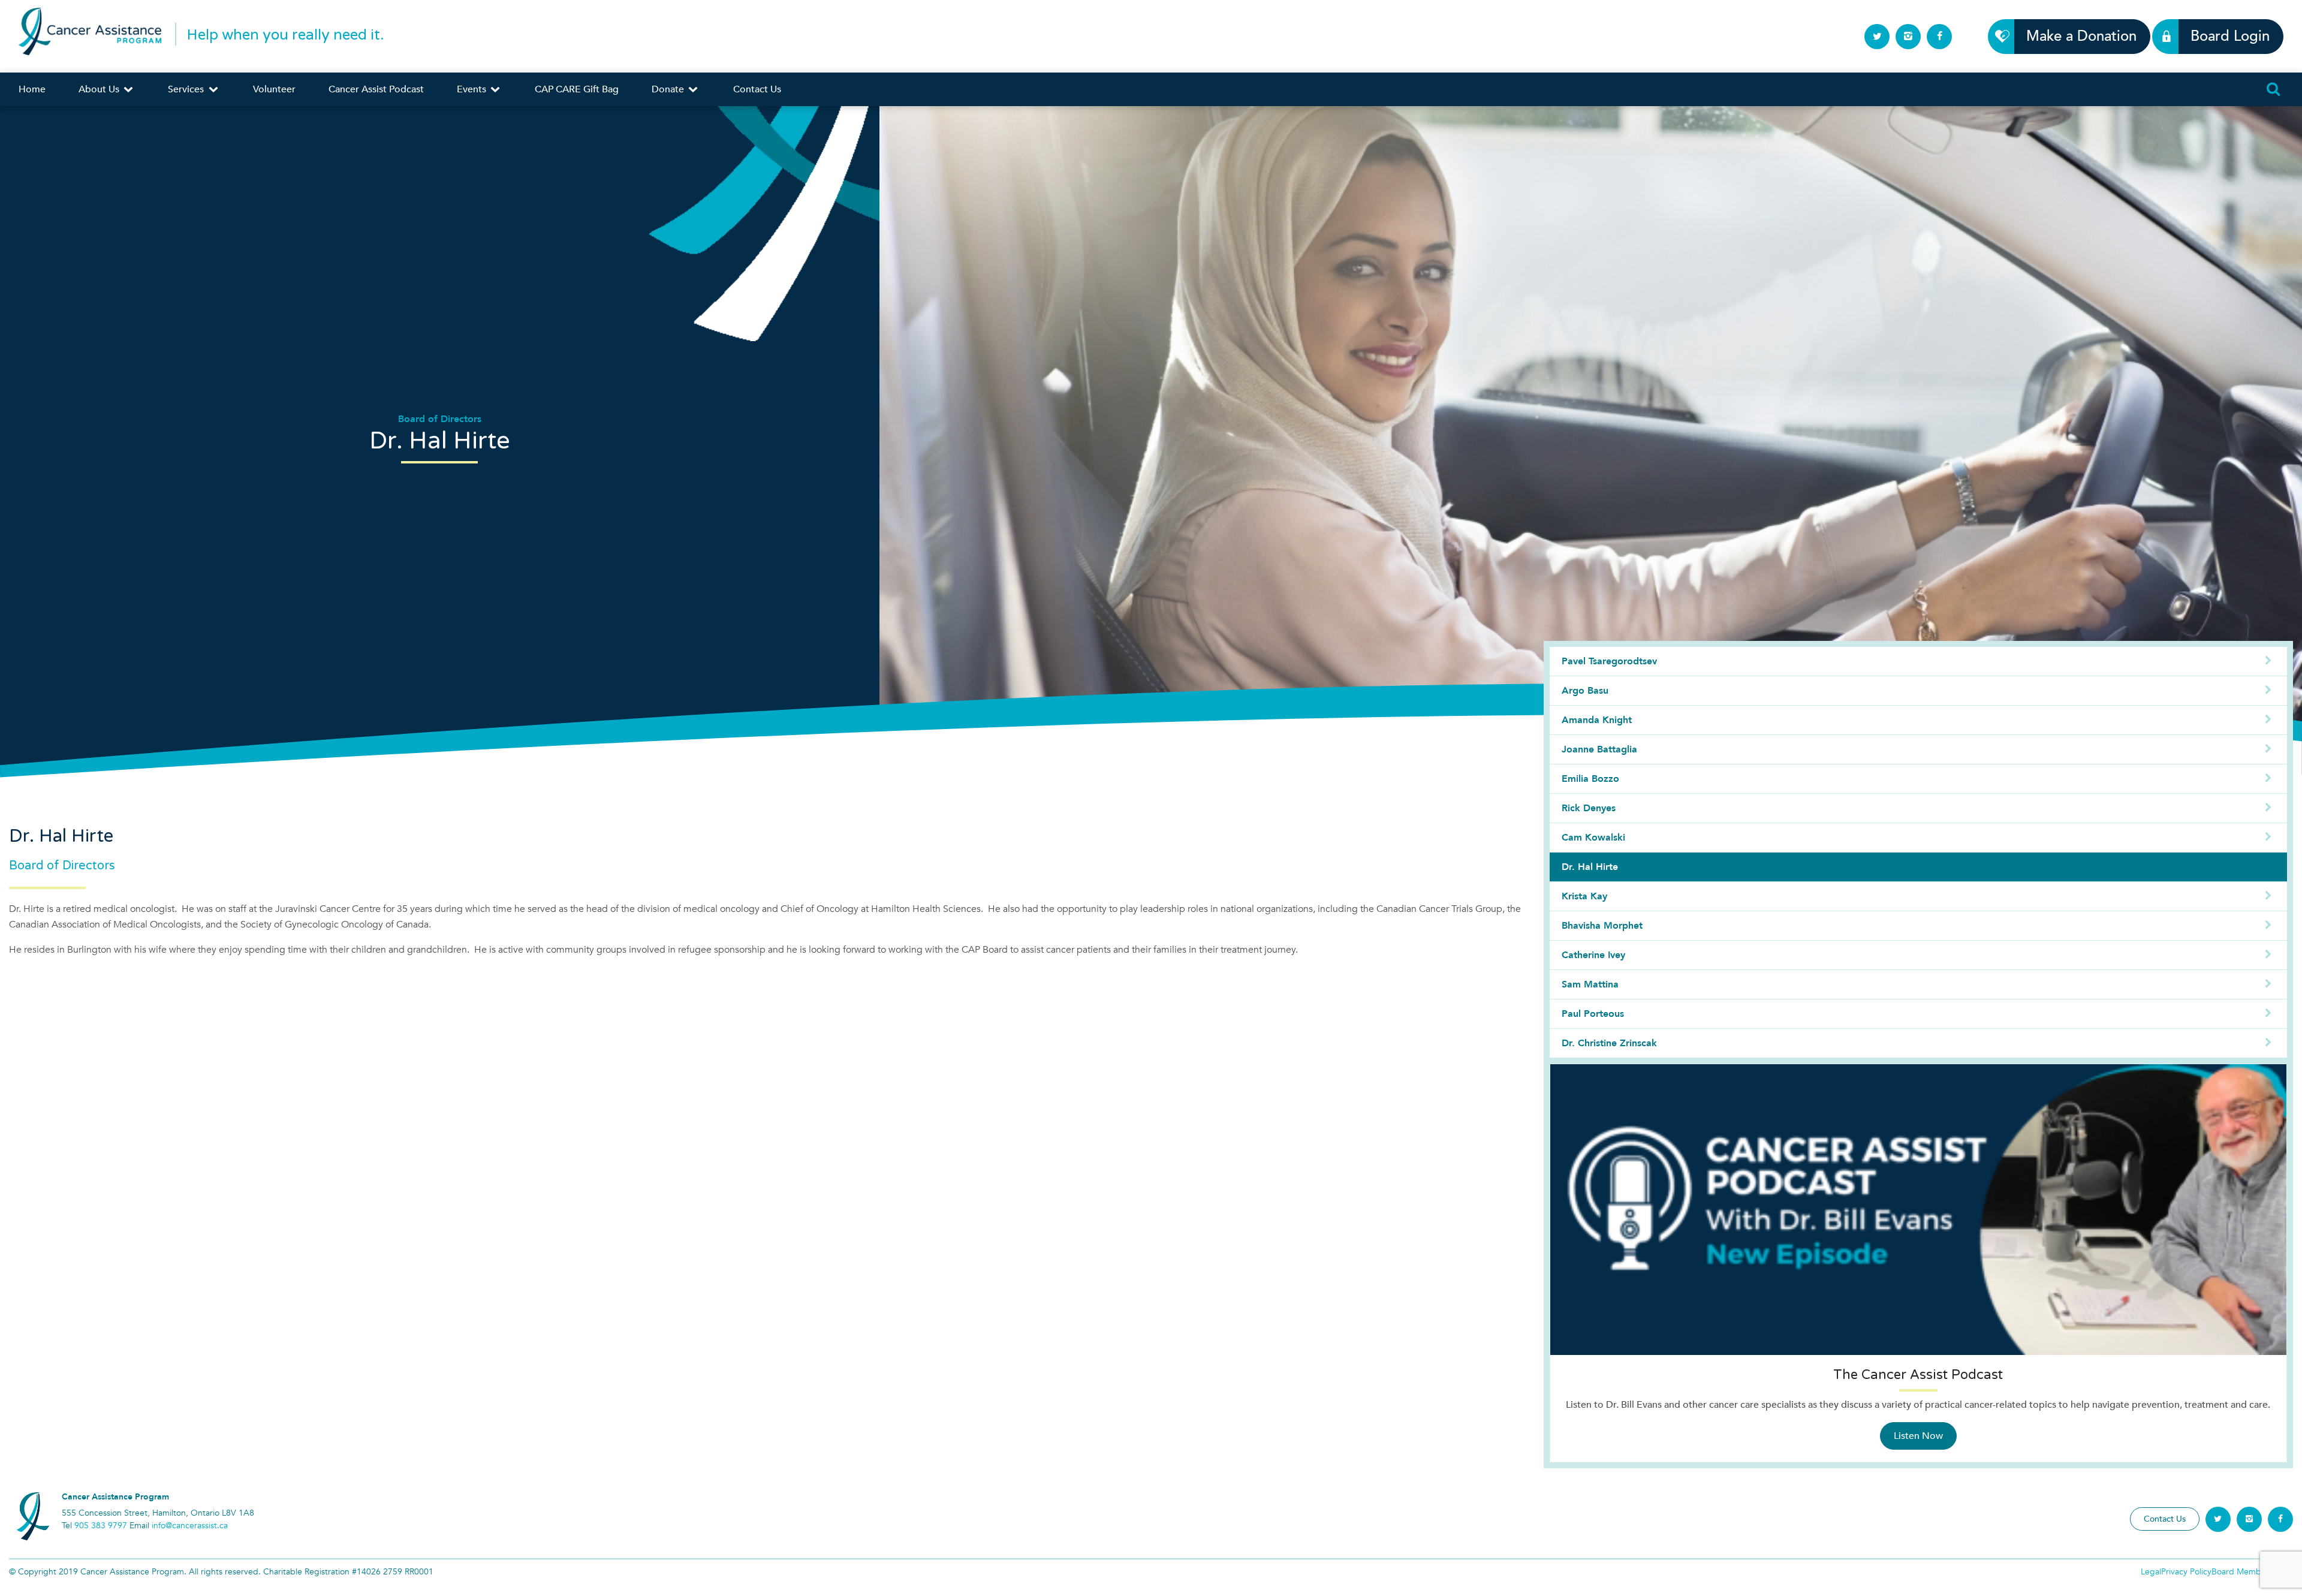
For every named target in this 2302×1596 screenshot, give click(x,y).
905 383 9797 (101, 1526)
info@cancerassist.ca (190, 1526)
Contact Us (757, 89)
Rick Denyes (1589, 808)
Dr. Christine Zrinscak (1609, 1043)
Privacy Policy (2186, 1572)
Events (473, 89)
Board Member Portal (2252, 1572)
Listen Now (1918, 1436)
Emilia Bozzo (1590, 779)
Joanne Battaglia (1599, 749)
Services (187, 89)
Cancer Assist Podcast (376, 89)
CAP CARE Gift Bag (577, 89)
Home (32, 89)
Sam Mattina (1590, 984)
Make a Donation (2081, 36)
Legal (2151, 1572)
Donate (669, 89)
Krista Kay (1584, 896)
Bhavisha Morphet (1602, 926)
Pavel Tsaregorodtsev (1609, 661)
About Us (100, 89)
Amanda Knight (1597, 720)
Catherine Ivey (1593, 955)
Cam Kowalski (1593, 838)
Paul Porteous (1593, 1014)
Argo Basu (1585, 691)
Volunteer (274, 89)
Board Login (2230, 36)
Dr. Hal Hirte (1590, 867)
